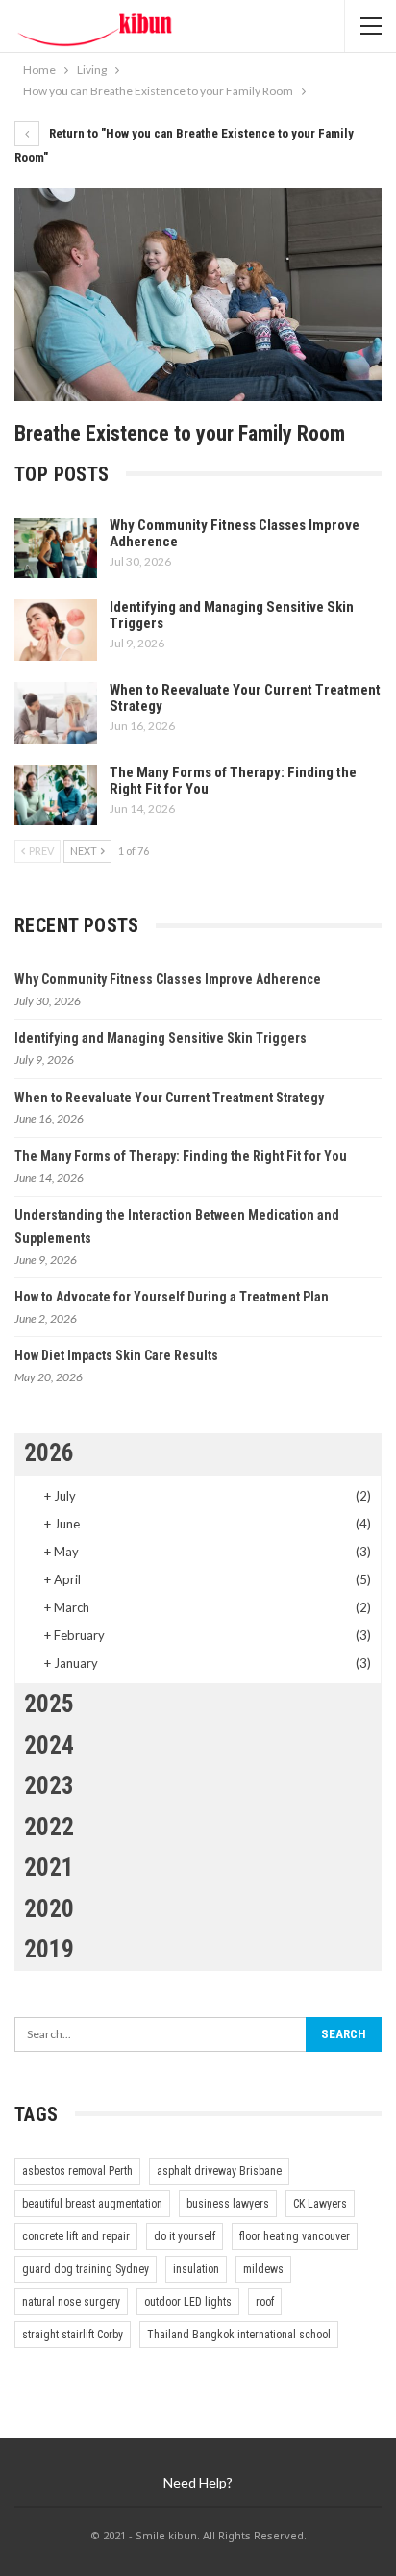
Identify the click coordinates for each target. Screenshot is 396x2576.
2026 (49, 1453)
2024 (49, 1745)
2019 (49, 1949)
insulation (196, 2269)
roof (265, 2302)
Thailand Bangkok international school (239, 2335)
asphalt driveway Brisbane (219, 2171)
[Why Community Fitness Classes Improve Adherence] (56, 548)
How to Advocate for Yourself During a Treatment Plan (172, 1297)
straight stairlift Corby (73, 2335)
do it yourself (185, 2236)
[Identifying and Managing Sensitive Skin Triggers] (56, 630)
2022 (49, 1827)
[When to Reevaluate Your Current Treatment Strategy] (56, 713)
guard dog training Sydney (86, 2269)
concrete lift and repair (76, 2236)
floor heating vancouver (295, 2236)
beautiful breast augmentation (92, 2204)
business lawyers (228, 2204)
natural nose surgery (71, 2302)
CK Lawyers (320, 2204)
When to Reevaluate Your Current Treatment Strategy (245, 698)
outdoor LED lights (188, 2302)
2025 (49, 1704)
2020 (49, 1909)
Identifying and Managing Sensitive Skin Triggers (232, 615)
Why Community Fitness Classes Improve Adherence (235, 533)
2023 (49, 1786)
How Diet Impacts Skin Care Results (116, 1355)
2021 (49, 1868)
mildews (263, 2269)
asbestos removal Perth (77, 2171)
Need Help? (198, 2482)
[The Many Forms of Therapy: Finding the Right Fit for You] (56, 796)
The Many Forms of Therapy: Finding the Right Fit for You (233, 781)
